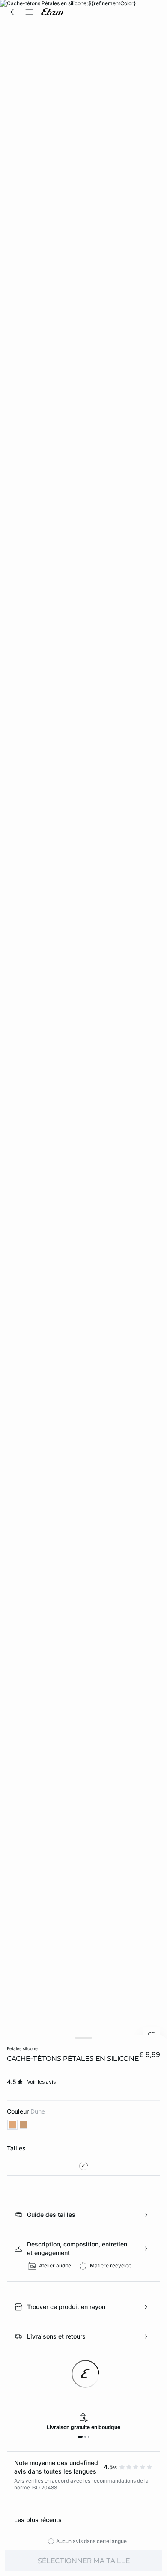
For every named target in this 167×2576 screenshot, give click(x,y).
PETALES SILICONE (22, 2048)
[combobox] (83, 2166)
